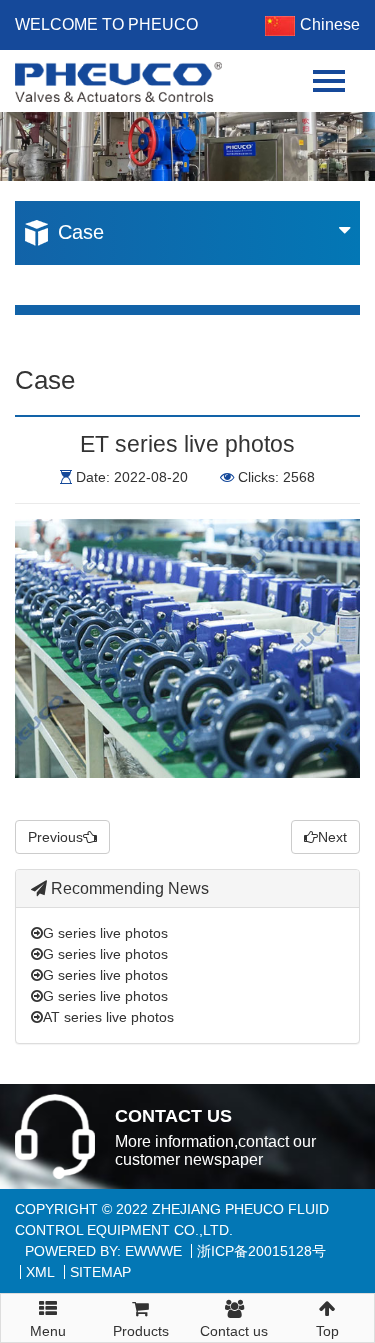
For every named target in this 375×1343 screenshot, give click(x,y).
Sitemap (100, 1272)
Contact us (234, 1331)
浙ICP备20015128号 (261, 1251)
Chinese (330, 24)
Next (332, 837)
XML (40, 1272)
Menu (48, 1324)
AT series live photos (108, 1017)
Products (141, 1331)
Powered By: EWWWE (103, 1251)
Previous (55, 837)
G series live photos (105, 933)
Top (327, 1331)
